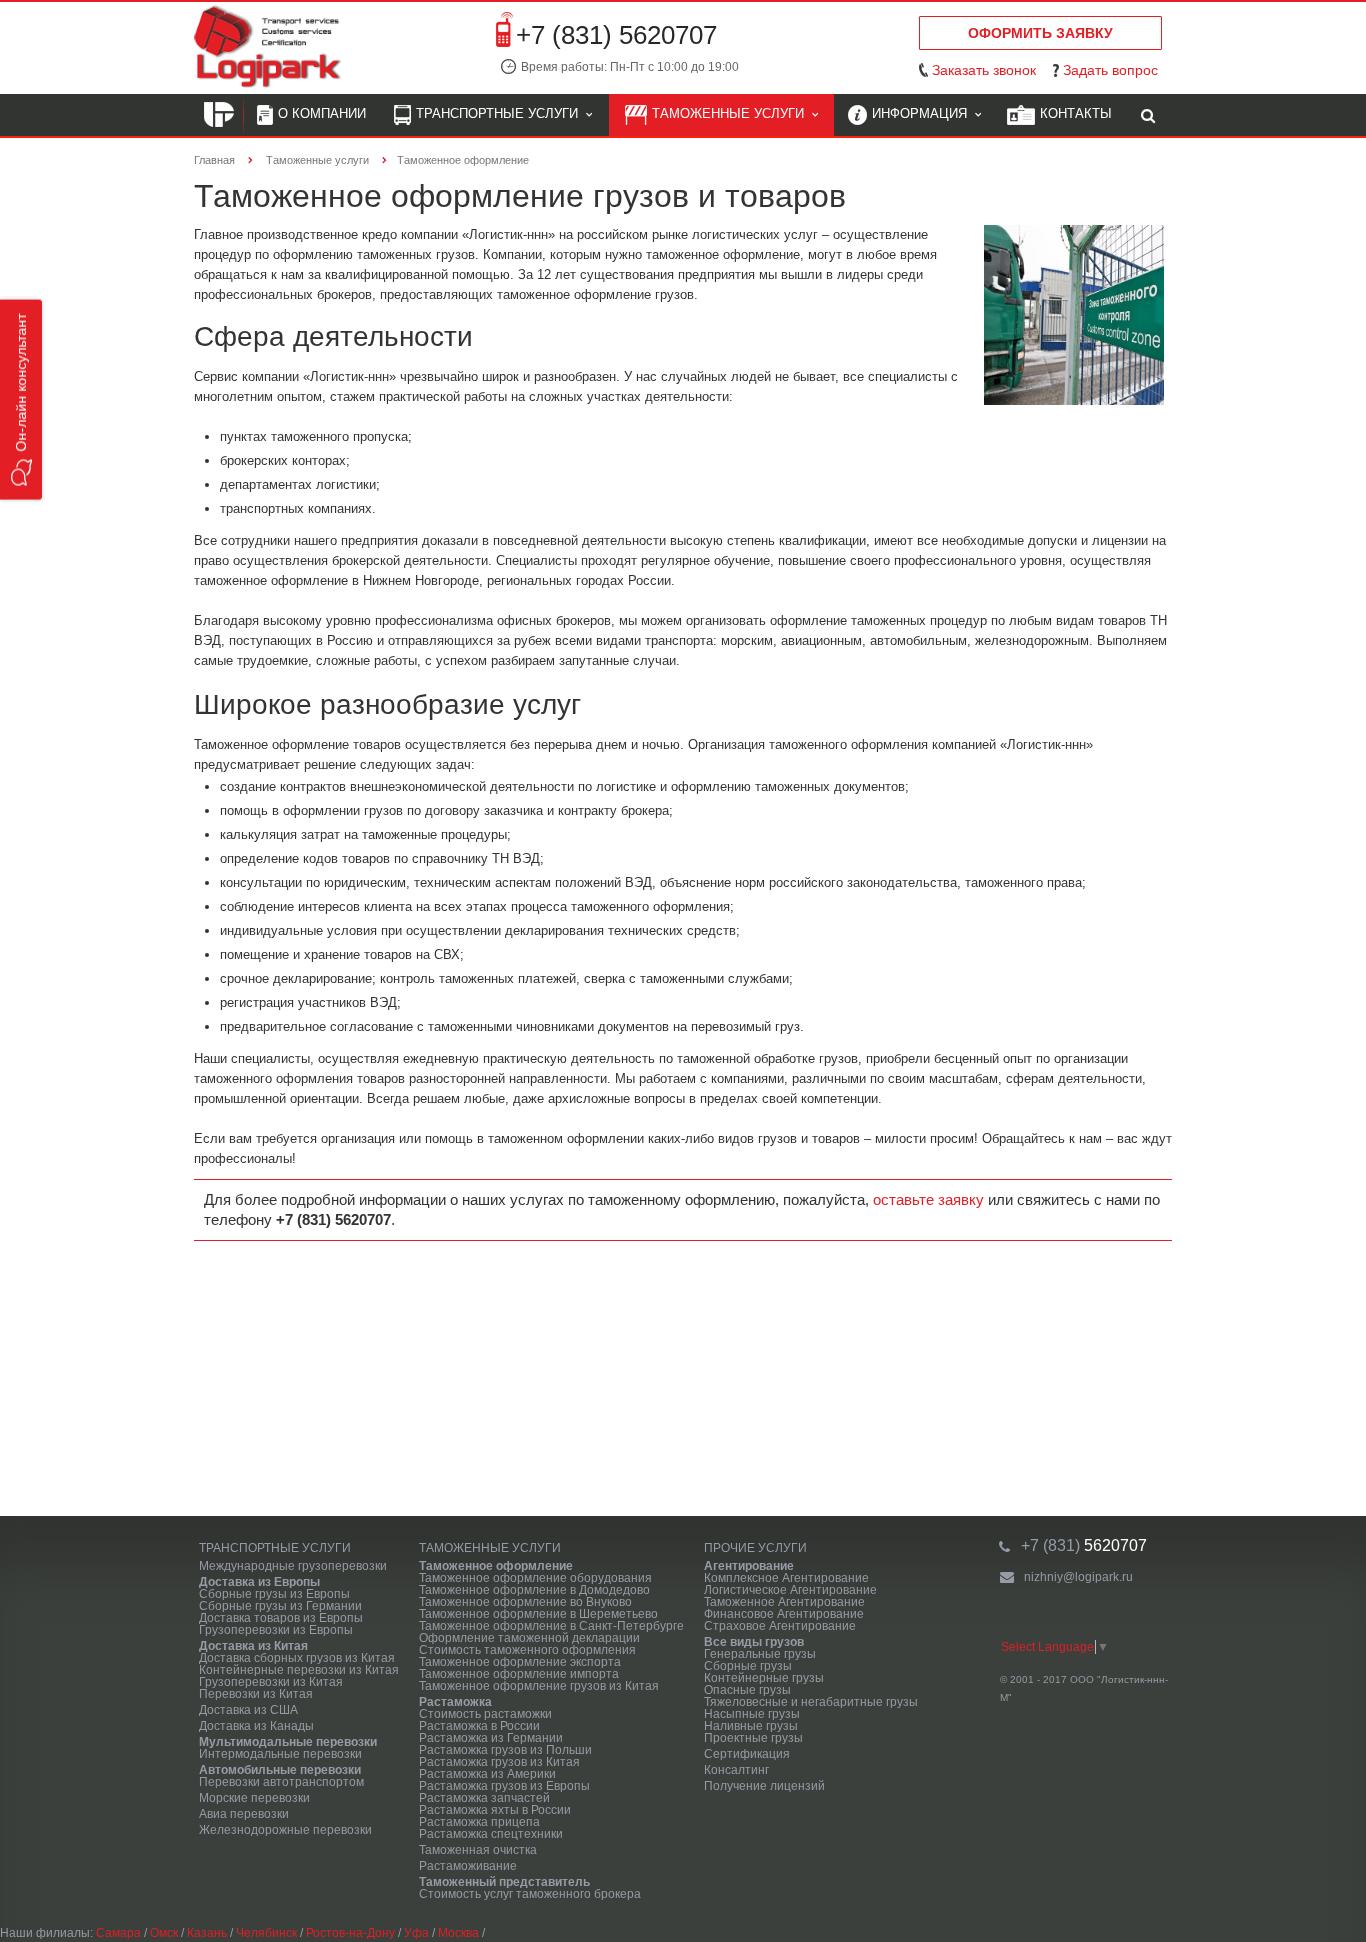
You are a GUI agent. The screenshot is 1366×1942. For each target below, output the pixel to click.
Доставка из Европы (259, 1582)
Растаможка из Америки (487, 1774)
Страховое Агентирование (780, 1626)
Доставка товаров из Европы (281, 1618)
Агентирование (749, 1566)
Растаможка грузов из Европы (504, 1786)
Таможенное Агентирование (784, 1602)
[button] (21, 400)
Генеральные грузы (760, 1654)
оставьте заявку (928, 1199)
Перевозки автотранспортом (281, 1782)
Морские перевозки (254, 1798)
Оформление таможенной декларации (529, 1638)
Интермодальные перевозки (280, 1754)
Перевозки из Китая (256, 1694)
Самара (118, 1933)
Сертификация (747, 1754)
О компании (322, 113)
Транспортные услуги (501, 113)
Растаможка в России (479, 1726)
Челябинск (266, 1933)
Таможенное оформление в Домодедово (534, 1590)
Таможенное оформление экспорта (520, 1662)
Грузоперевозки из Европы (276, 1630)
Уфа (416, 1933)
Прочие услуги (755, 1548)
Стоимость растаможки (485, 1714)
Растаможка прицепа (479, 1822)
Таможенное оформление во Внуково (525, 1602)
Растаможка (455, 1702)
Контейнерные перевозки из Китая (299, 1670)
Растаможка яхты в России (495, 1810)
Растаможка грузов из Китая (499, 1762)
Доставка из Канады (256, 1726)
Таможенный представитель (504, 1882)
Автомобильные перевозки (280, 1770)
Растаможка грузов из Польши (505, 1750)
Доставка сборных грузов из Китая (297, 1658)
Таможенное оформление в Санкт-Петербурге (551, 1626)
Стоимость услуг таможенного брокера (530, 1894)
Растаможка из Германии (491, 1738)
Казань (207, 1933)
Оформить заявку (1040, 33)
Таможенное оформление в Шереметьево (538, 1614)
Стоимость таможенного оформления (527, 1650)
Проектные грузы (753, 1738)
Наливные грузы (751, 1726)
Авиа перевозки (244, 1814)
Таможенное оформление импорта (519, 1674)
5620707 (1084, 1545)
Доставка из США (248, 1710)
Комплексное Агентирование (786, 1578)
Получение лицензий (764, 1786)
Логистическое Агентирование (790, 1590)
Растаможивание (468, 1866)
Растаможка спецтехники (491, 1834)
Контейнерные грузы (764, 1678)
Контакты (1076, 113)
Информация (923, 113)
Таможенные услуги (732, 113)
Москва (458, 1933)
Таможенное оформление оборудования (535, 1578)
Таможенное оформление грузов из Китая (539, 1686)
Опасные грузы (747, 1690)
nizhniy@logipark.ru (1078, 1577)
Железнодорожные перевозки (285, 1830)
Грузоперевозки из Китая (271, 1682)
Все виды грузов (754, 1642)
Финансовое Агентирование (784, 1614)
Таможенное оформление (496, 1566)
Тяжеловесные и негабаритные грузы (811, 1702)
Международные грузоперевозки (293, 1566)
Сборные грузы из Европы (274, 1594)
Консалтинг (736, 1770)
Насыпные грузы (752, 1714)
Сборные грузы (748, 1666)
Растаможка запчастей (484, 1798)
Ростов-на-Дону (350, 1933)
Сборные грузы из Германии (280, 1606)
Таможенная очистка (478, 1850)
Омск (164, 1933)
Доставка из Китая (253, 1646)
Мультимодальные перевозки (288, 1742)
